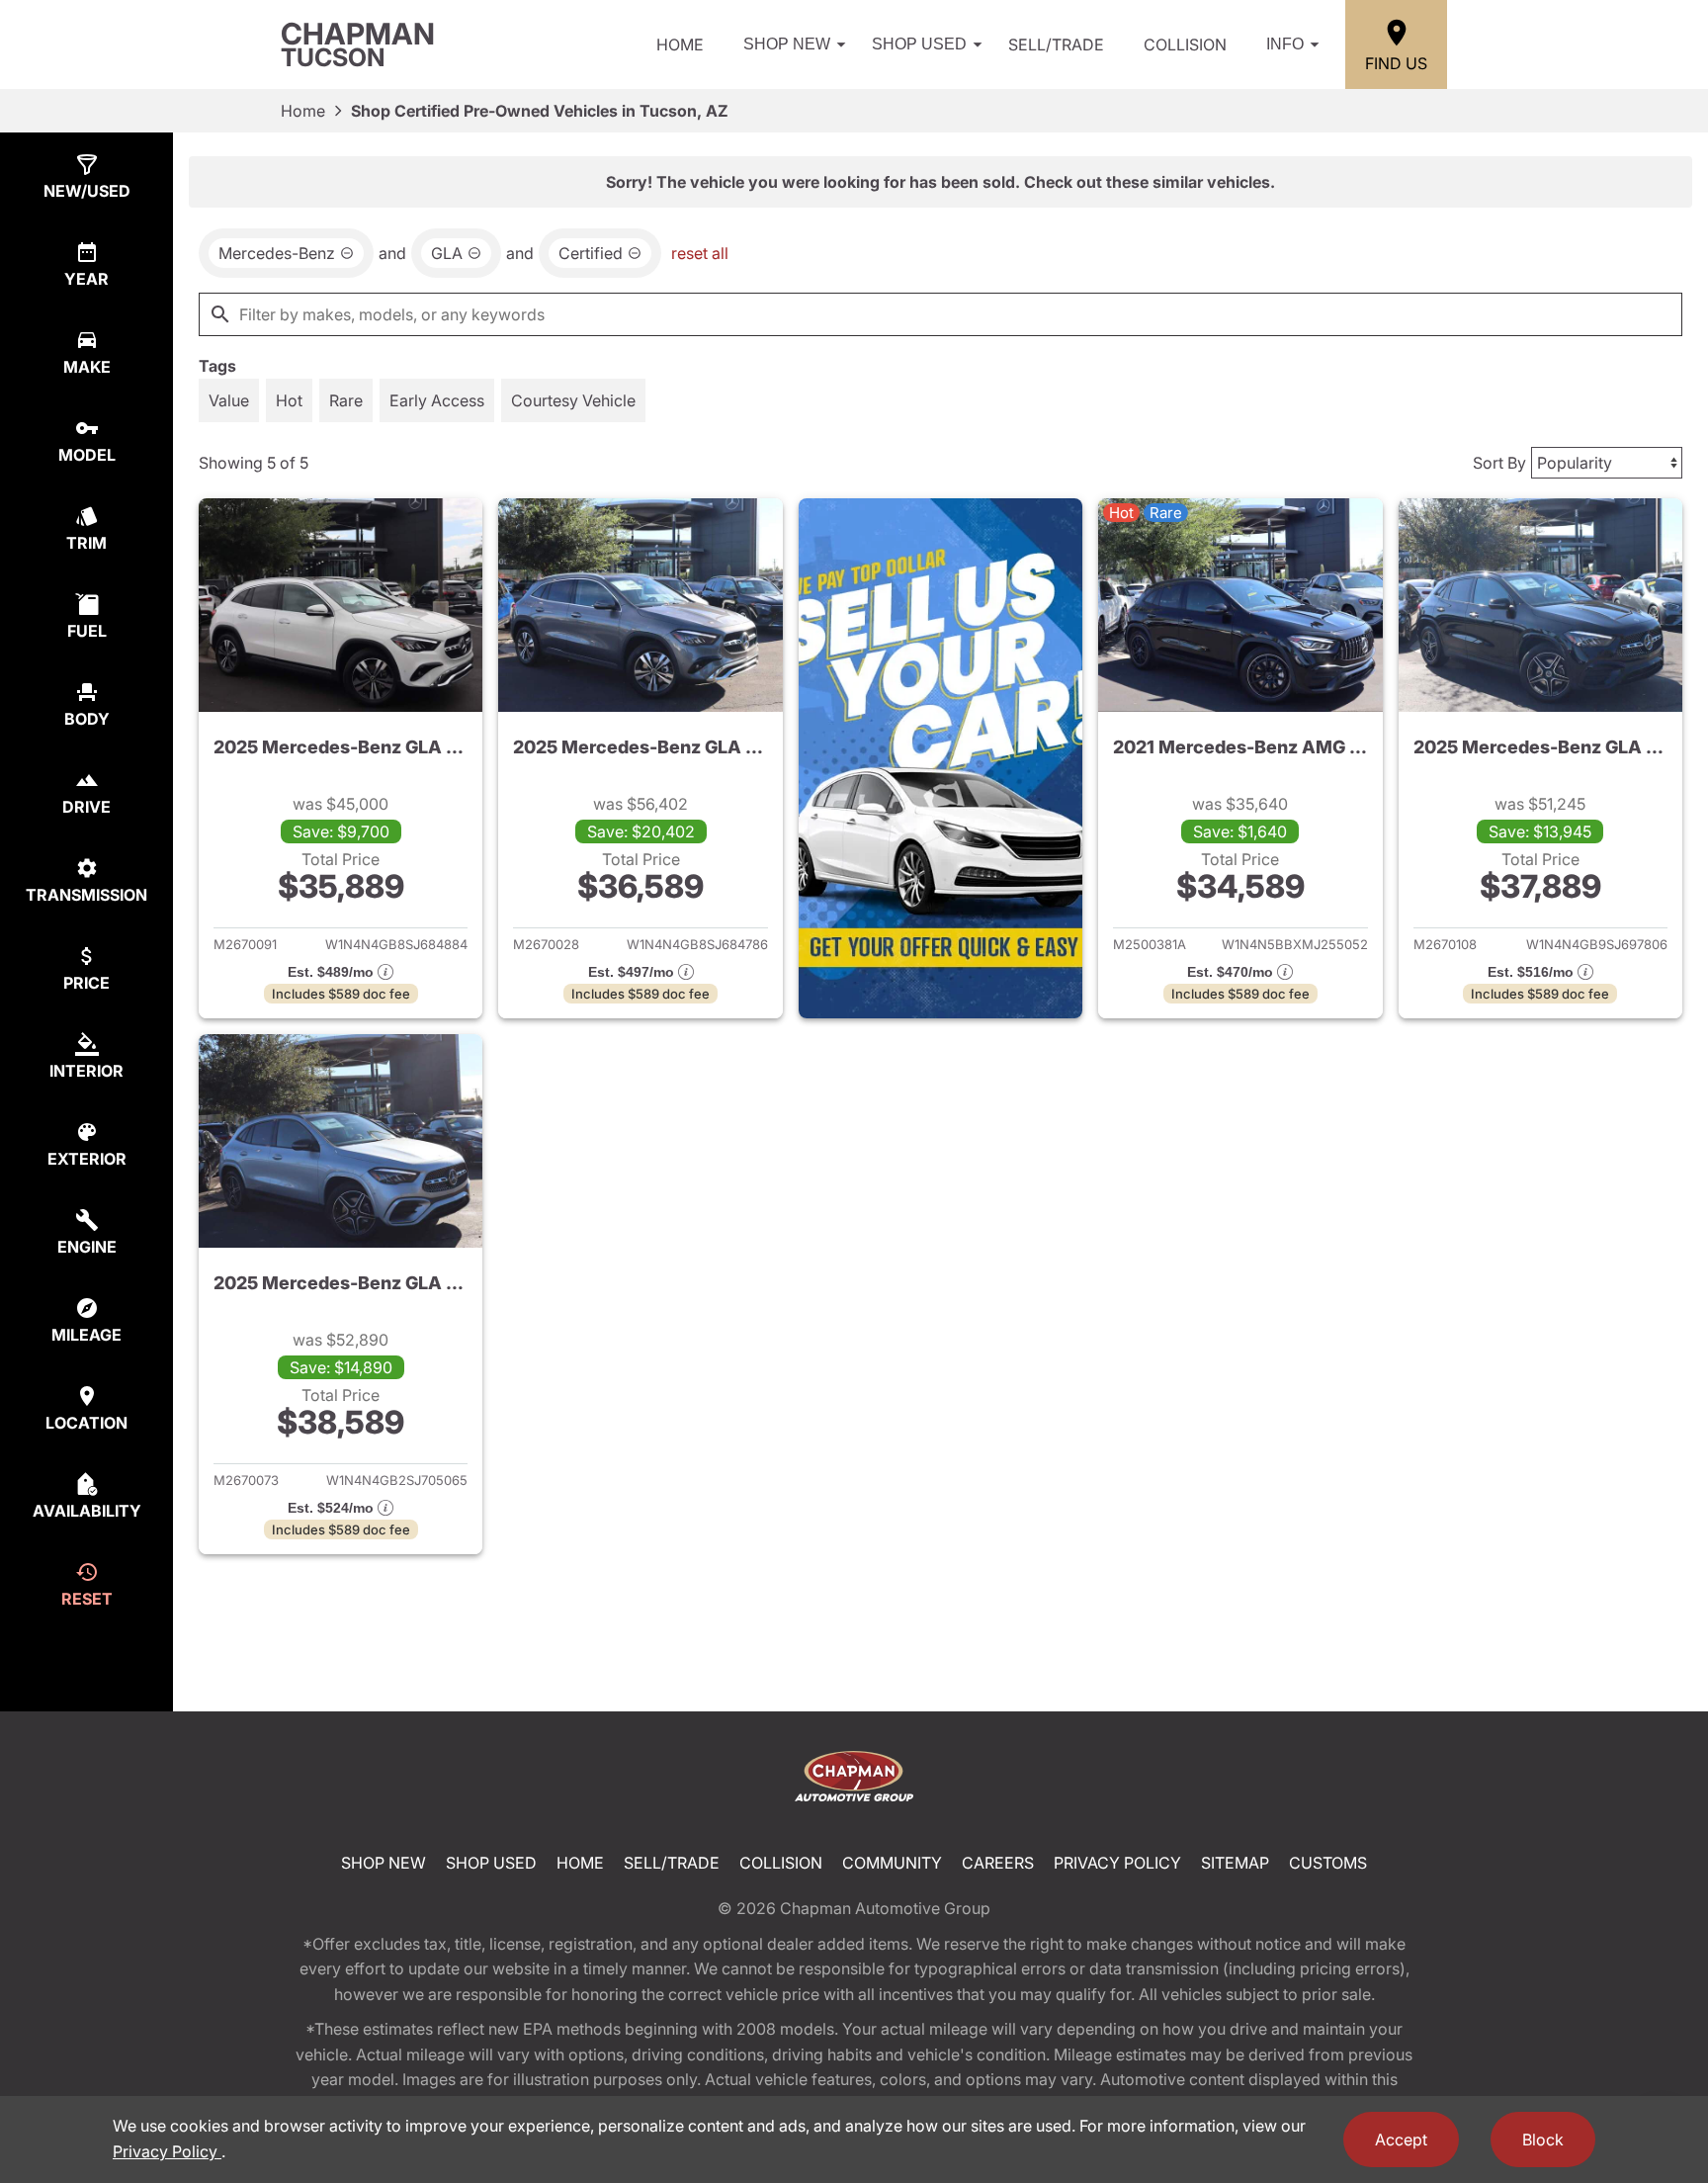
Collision (1185, 44)
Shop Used (919, 44)
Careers (998, 1863)
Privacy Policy (1117, 1863)
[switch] (229, 400)
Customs (1328, 1863)
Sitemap (1235, 1863)
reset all (700, 253)
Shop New (787, 44)
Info (1285, 44)
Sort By (1499, 463)
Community (892, 1863)
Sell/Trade (1056, 44)
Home (680, 44)
